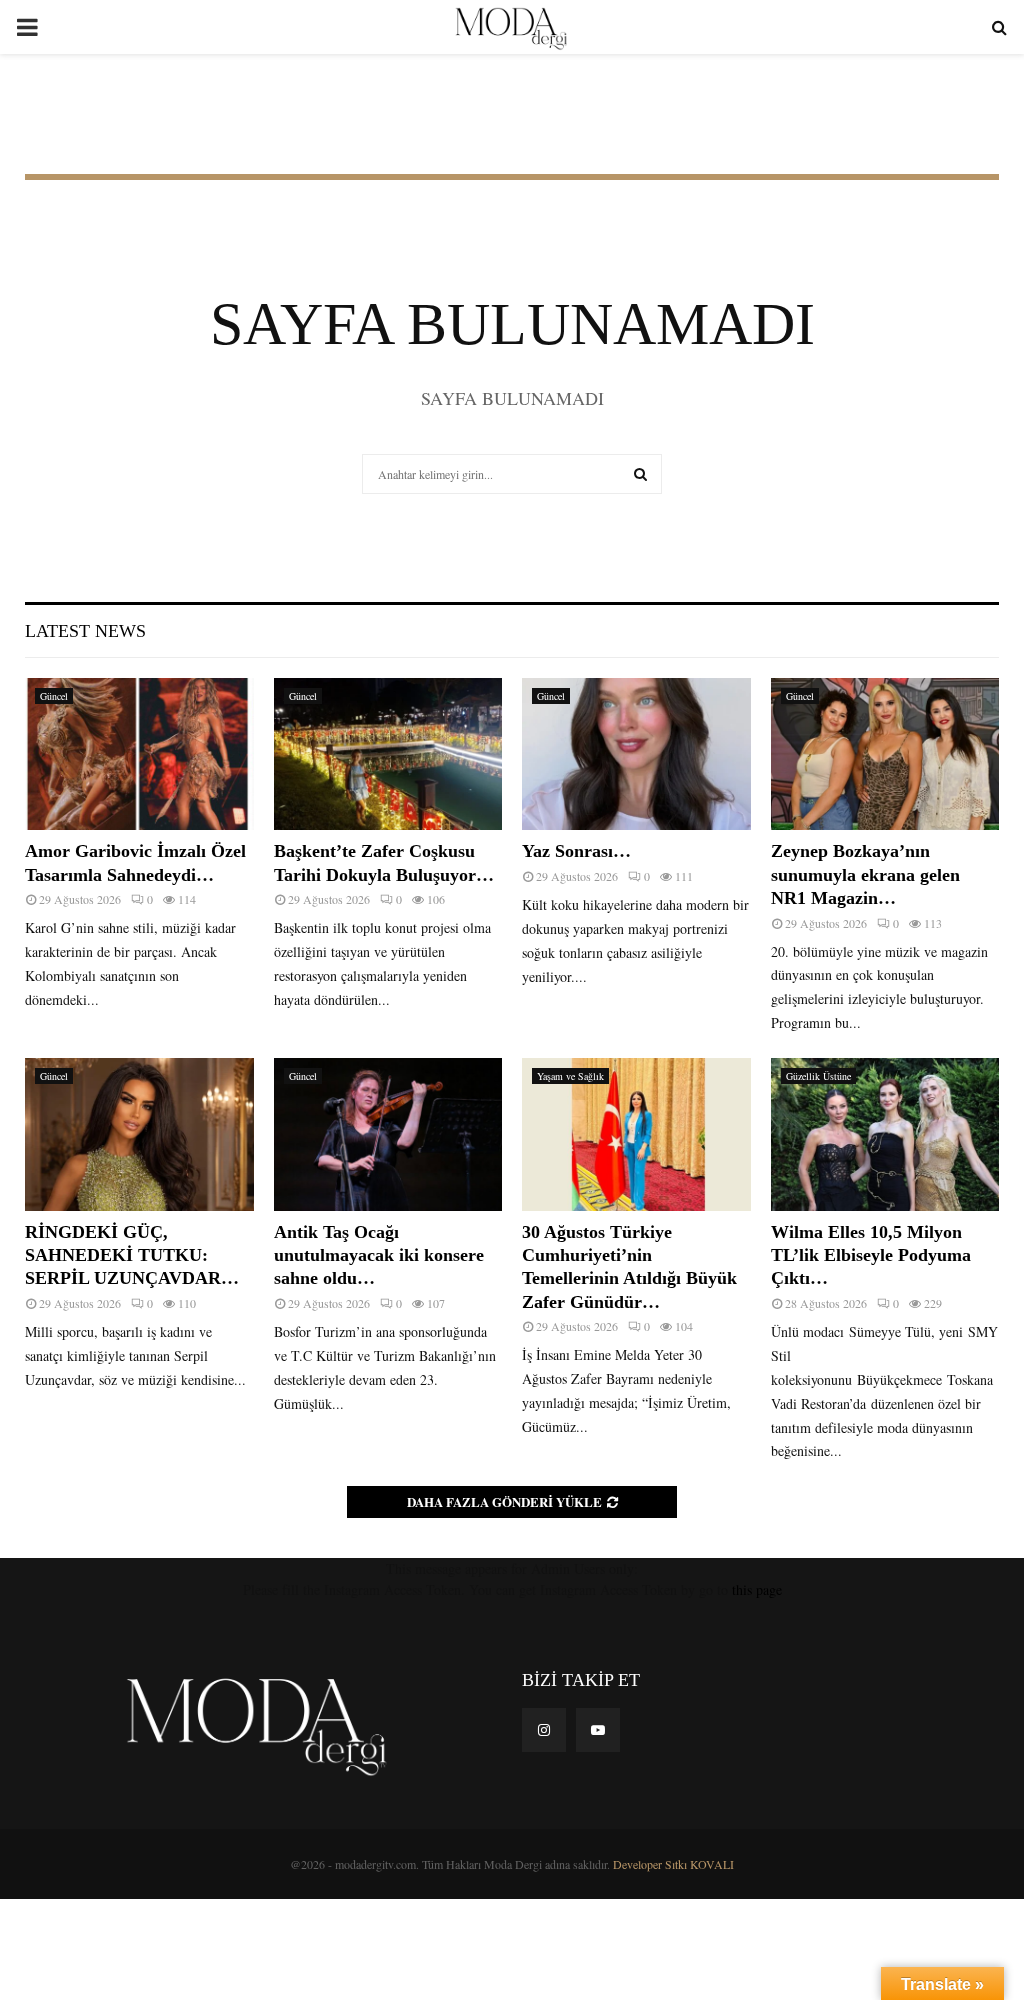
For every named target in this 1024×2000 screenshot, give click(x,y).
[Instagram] (544, 1730)
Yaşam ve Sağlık (570, 1076)
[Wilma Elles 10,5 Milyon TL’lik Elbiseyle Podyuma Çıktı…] (885, 1134)
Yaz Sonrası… (576, 851)
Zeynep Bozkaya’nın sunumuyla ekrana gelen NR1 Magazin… (865, 874)
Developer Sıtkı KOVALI (673, 1864)
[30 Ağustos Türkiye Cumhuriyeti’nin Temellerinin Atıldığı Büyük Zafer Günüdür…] (636, 1134)
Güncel (54, 696)
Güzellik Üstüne (818, 1076)
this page (757, 1589)
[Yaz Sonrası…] (636, 754)
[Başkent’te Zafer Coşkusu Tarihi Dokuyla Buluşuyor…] (388, 754)
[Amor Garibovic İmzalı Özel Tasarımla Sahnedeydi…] (139, 754)
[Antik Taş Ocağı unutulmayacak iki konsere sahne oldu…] (388, 1134)
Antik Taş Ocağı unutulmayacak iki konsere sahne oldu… (379, 1255)
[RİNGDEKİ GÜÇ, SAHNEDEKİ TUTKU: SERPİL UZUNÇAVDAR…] (139, 1134)
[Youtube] (598, 1730)
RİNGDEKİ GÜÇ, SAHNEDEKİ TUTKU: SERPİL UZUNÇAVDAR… (132, 1255)
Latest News (85, 631)
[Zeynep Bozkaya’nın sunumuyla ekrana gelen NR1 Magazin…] (885, 754)
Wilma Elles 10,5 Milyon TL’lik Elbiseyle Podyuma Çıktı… (871, 1255)
